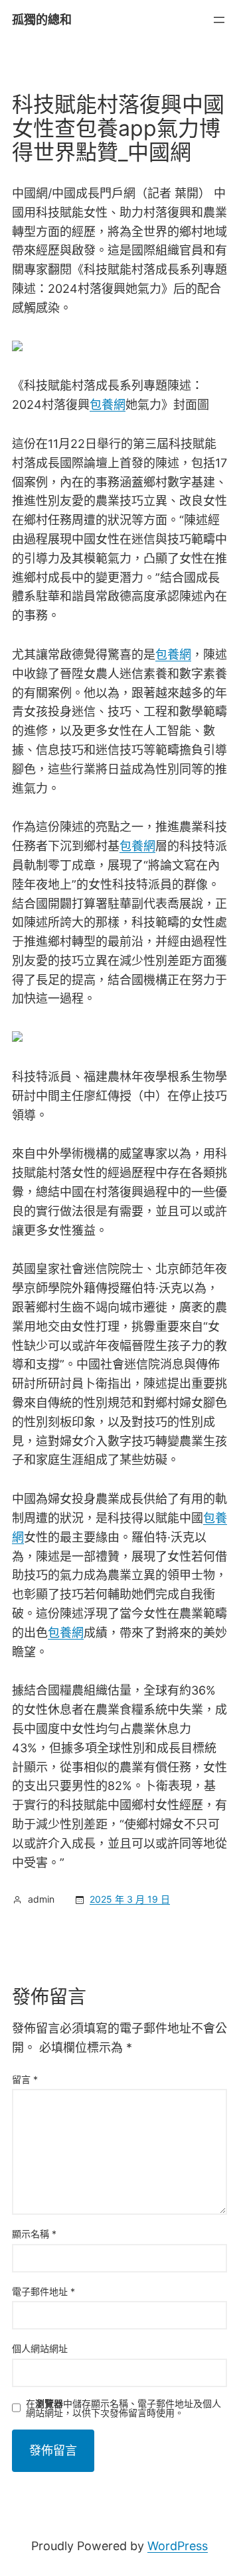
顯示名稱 (34, 2234)
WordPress (178, 2546)
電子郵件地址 (43, 2291)
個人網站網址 (40, 2348)
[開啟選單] (219, 20)
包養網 (108, 405)
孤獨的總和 (42, 20)
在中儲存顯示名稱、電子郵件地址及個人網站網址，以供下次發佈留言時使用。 (123, 2408)
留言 (25, 2079)
